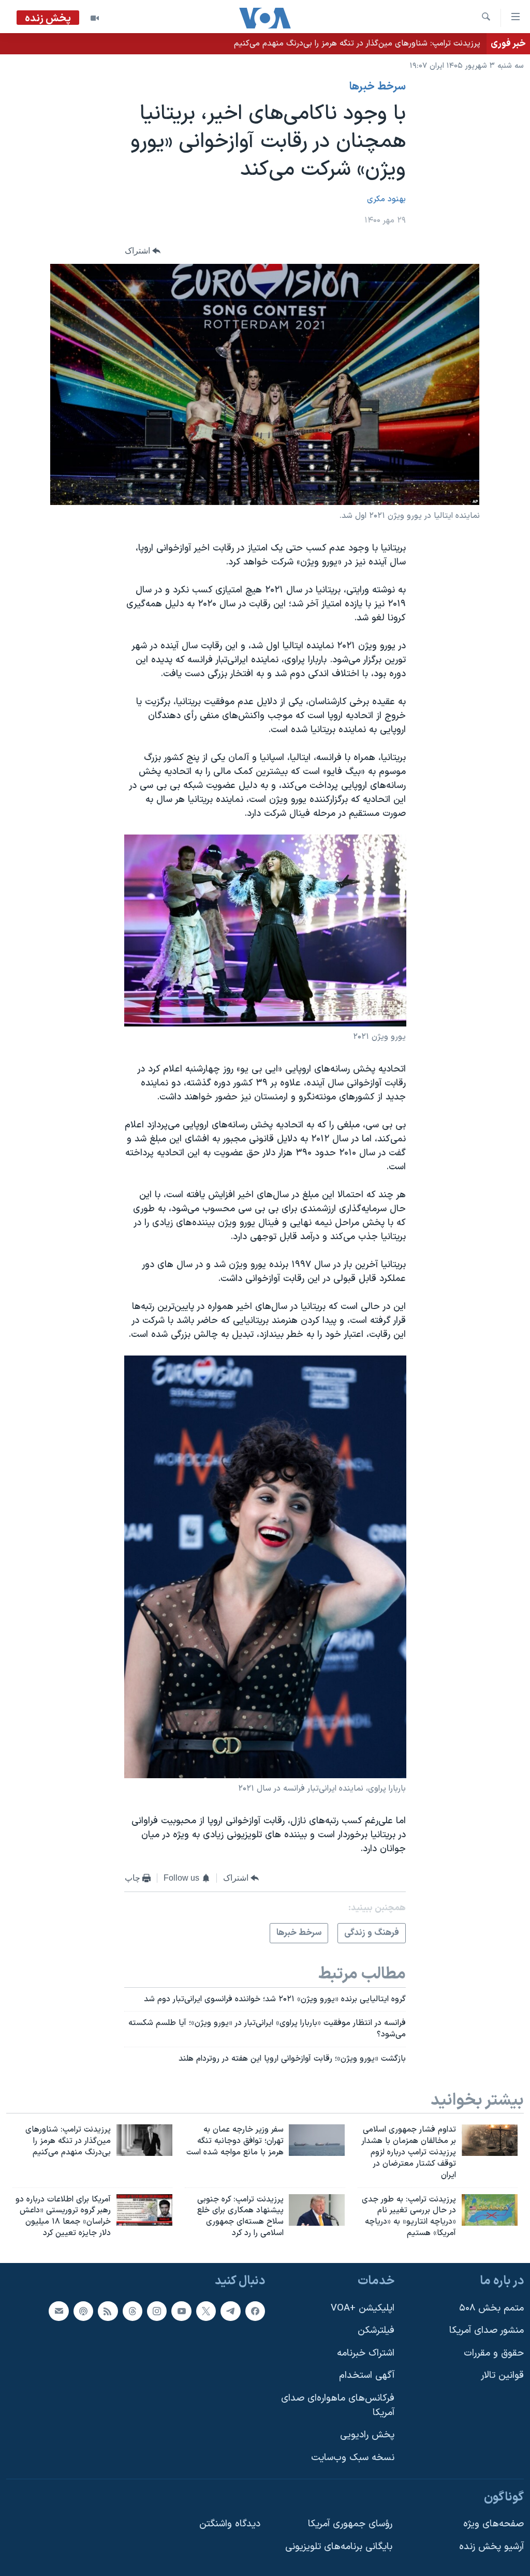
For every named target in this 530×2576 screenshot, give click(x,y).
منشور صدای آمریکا (487, 2331)
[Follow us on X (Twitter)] (206, 2311)
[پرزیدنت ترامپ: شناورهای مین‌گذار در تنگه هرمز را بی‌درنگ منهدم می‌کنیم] (144, 2140)
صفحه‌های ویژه (494, 2524)
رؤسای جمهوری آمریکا (350, 2524)
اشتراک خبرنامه (366, 2353)
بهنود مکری (386, 199)
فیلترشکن (376, 2331)
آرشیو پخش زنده (491, 2547)
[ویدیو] (95, 18)
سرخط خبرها (378, 87)
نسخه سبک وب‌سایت (353, 2458)
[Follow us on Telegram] (230, 2311)
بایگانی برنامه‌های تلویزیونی (339, 2547)
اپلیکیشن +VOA (363, 2308)
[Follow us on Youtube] (181, 2311)
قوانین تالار (502, 2376)
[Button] (143, 251)
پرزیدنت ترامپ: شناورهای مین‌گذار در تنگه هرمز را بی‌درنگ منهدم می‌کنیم (357, 43)
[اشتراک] (58, 2311)
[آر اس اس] (108, 2311)
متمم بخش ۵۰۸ (491, 2308)
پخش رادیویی (367, 2435)
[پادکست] (83, 2311)
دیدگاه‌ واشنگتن (230, 2524)
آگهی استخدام (367, 2376)
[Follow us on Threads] (132, 2311)
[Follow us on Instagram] (157, 2311)
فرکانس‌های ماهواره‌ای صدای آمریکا (338, 2406)
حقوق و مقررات (494, 2353)
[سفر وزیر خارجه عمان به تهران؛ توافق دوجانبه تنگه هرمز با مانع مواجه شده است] (317, 2140)
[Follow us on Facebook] (255, 2311)
